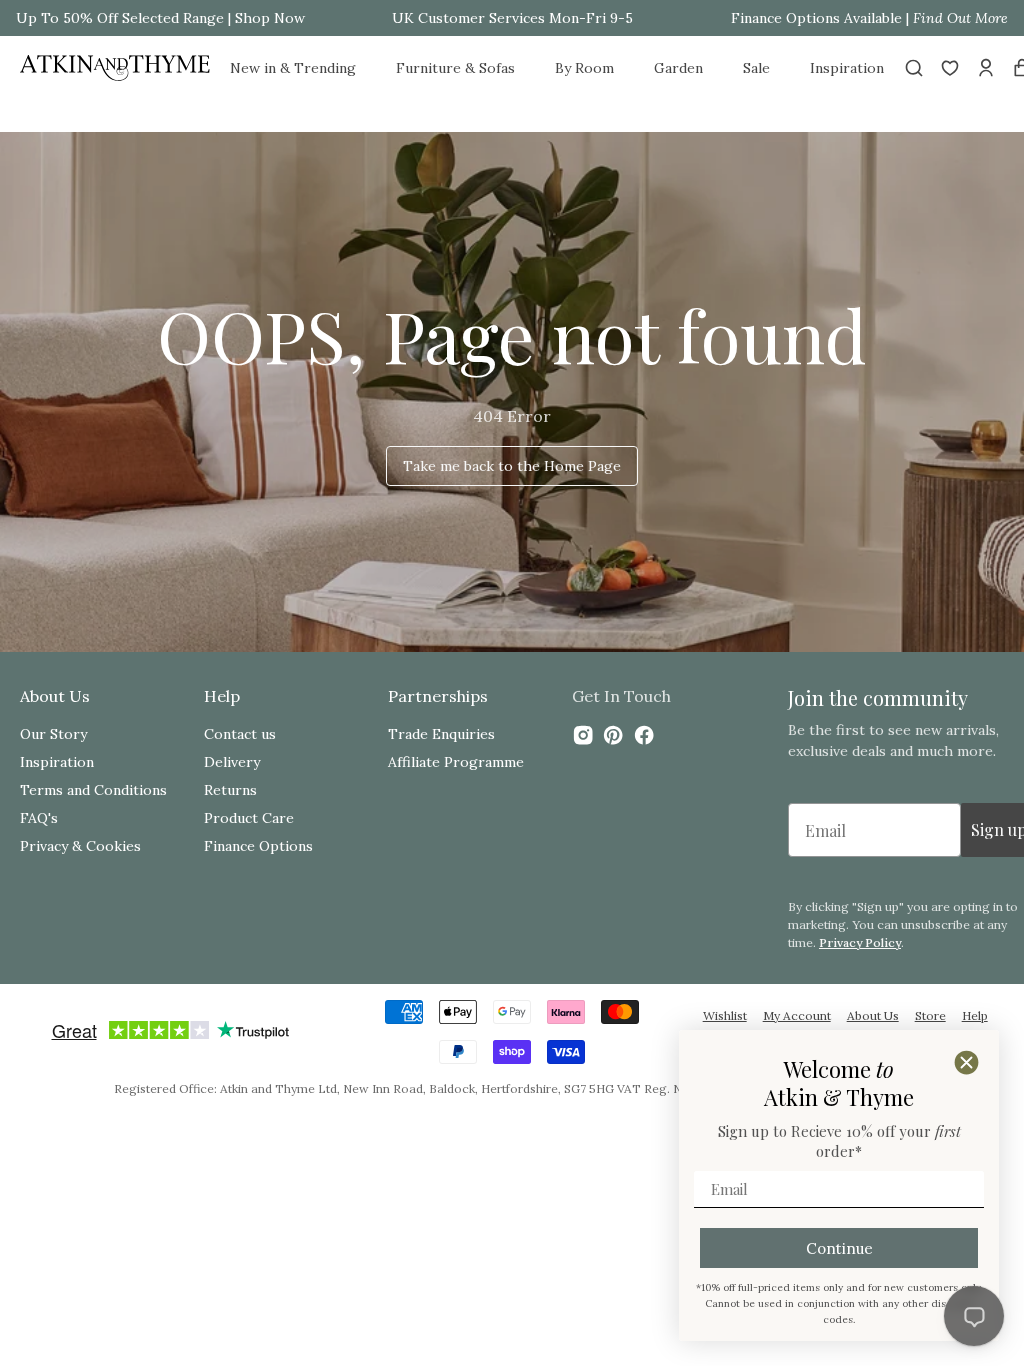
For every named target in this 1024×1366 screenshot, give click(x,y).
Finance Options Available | (869, 18)
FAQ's (39, 818)
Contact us (240, 734)
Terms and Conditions (93, 790)
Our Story (53, 734)
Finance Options (258, 846)
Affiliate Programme (456, 762)
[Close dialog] (966, 1062)
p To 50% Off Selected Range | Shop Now (166, 18)
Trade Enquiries (441, 734)
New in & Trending (293, 68)
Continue (839, 1248)
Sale (756, 68)
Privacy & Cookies (80, 846)
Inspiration (847, 68)
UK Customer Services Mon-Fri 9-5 (512, 18)
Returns (230, 790)
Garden (678, 68)
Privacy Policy (860, 942)
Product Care (249, 818)
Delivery (232, 762)
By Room (584, 68)
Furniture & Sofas (455, 68)
